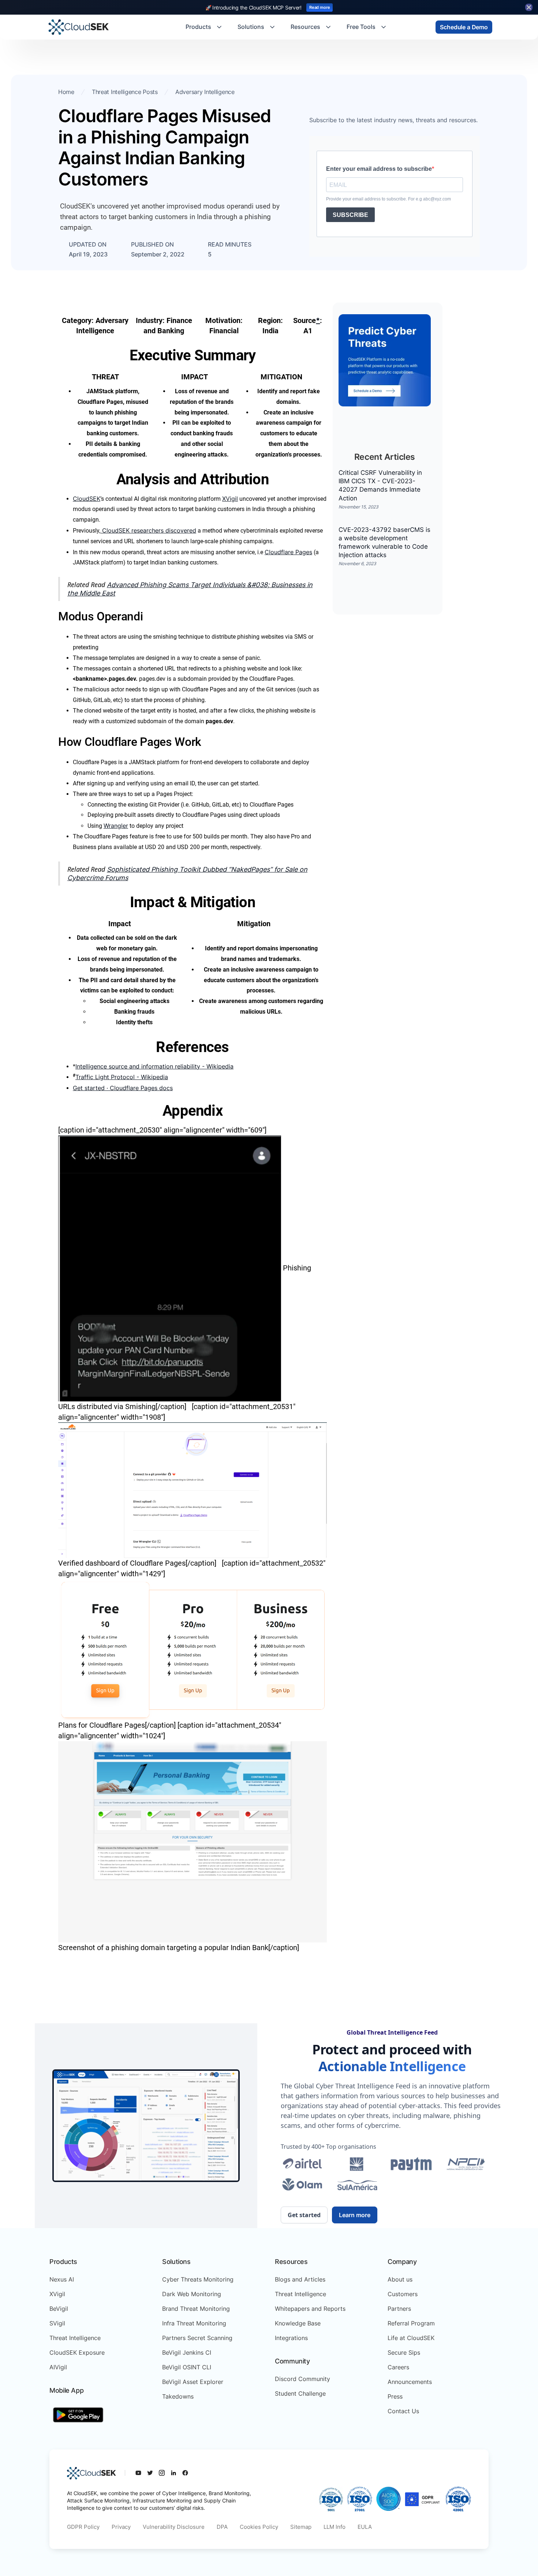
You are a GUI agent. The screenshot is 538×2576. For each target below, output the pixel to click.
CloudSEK (87, 499)
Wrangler (116, 826)
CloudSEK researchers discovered (148, 530)
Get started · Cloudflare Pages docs (123, 1088)
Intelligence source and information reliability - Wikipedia (154, 1066)
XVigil (230, 499)
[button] (204, 27)
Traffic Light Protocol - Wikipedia (122, 1077)
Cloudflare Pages (288, 552)
